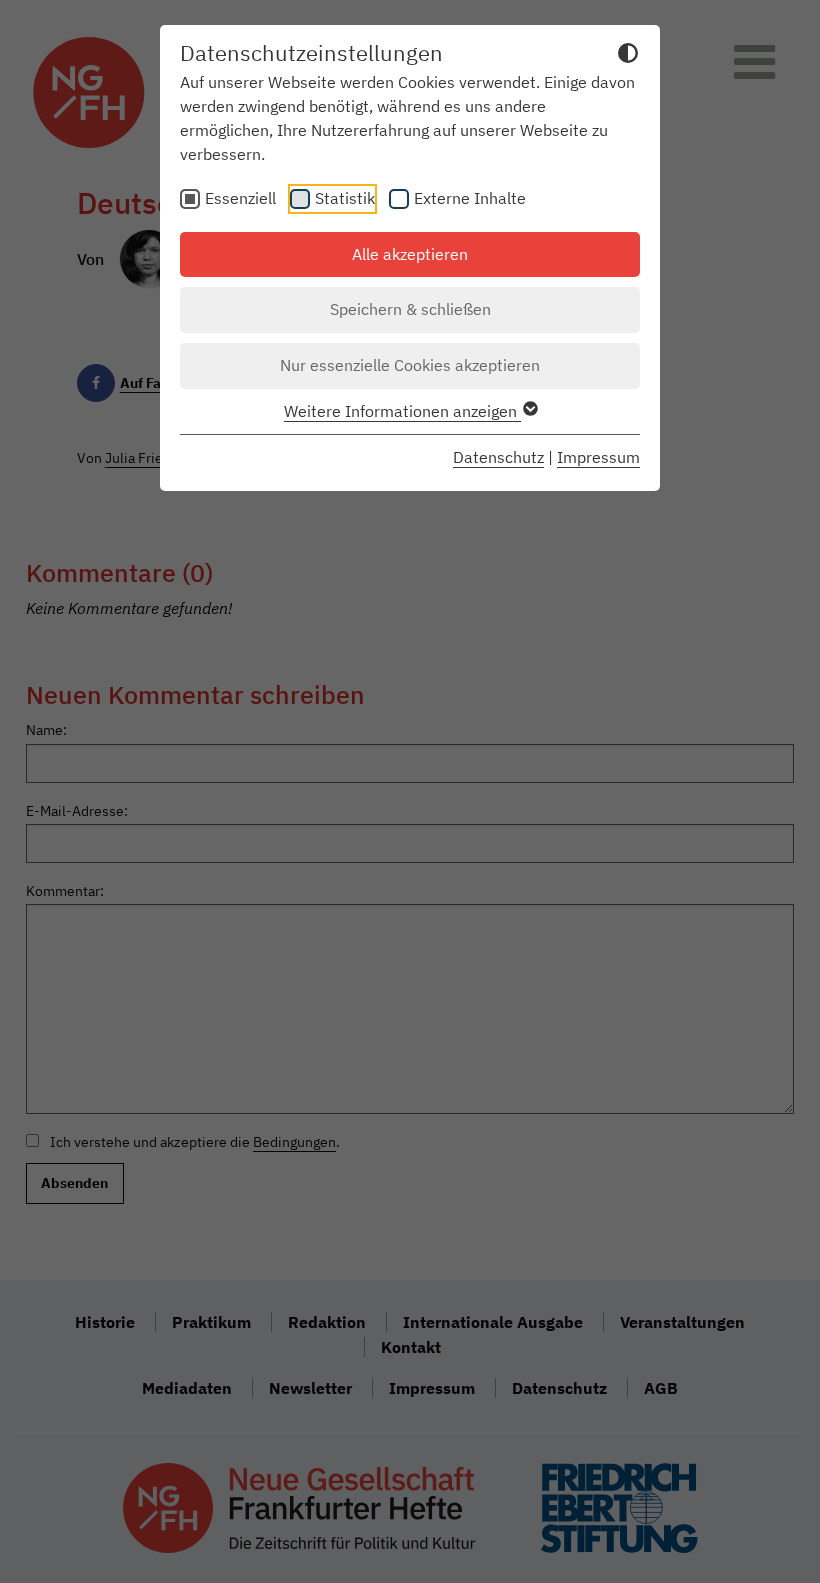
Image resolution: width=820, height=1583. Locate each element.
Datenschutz (498, 457)
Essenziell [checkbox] (240, 198)
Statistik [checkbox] (345, 198)
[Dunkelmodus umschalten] (628, 56)
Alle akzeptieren (410, 254)
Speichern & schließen (410, 309)
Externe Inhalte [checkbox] (470, 198)
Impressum (598, 457)
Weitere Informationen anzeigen (402, 411)
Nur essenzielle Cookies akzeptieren (410, 365)
